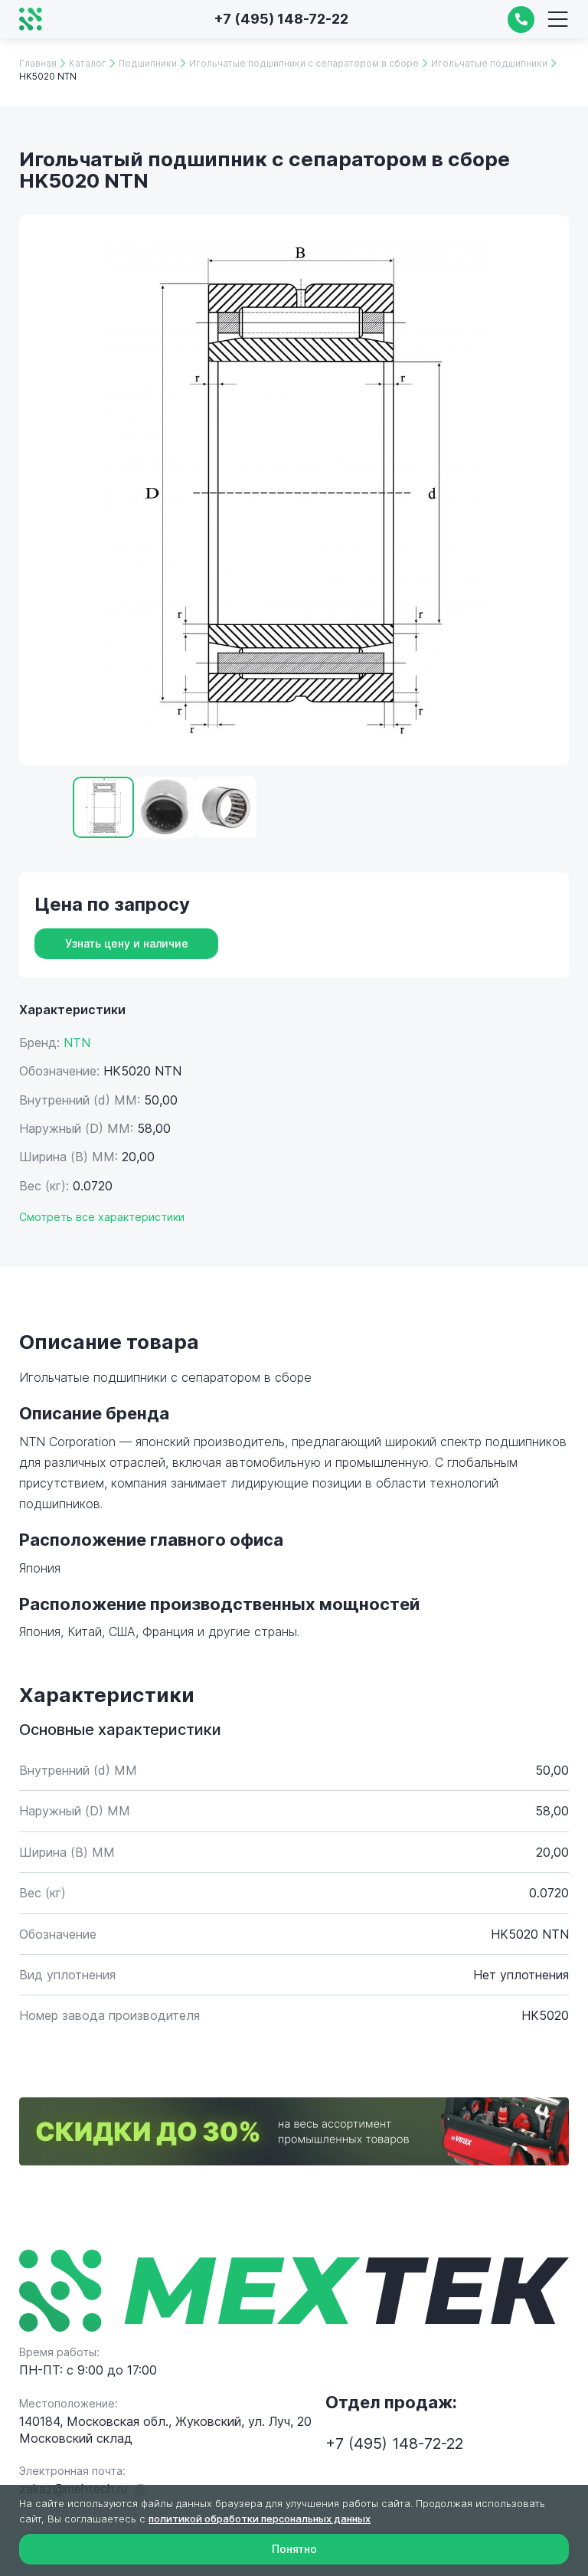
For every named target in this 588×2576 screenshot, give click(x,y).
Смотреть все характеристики (102, 1217)
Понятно (294, 2549)
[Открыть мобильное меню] (557, 19)
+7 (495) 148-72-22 (281, 19)
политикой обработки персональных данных (260, 2519)
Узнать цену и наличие (127, 943)
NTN (77, 1043)
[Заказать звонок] (521, 20)
